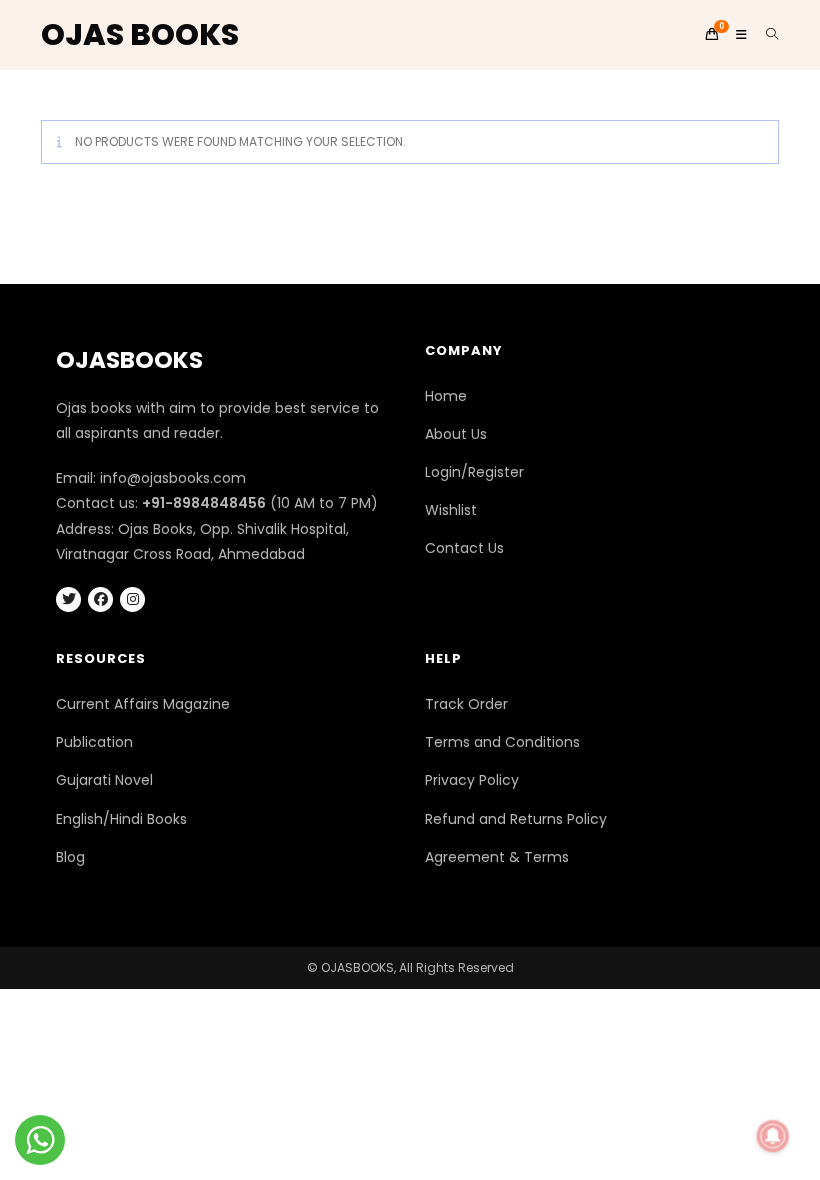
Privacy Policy (472, 780)
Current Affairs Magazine (143, 704)
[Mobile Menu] (736, 34)
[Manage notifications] (773, 1136)
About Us (456, 434)
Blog (70, 857)
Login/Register (474, 472)
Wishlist (451, 510)
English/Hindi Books (121, 819)
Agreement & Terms (497, 857)
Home (446, 396)
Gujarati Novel (104, 780)
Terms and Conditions (502, 742)
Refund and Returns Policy (516, 819)
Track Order (466, 704)
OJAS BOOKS (140, 34)
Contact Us (464, 548)
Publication (94, 742)
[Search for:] (765, 34)
